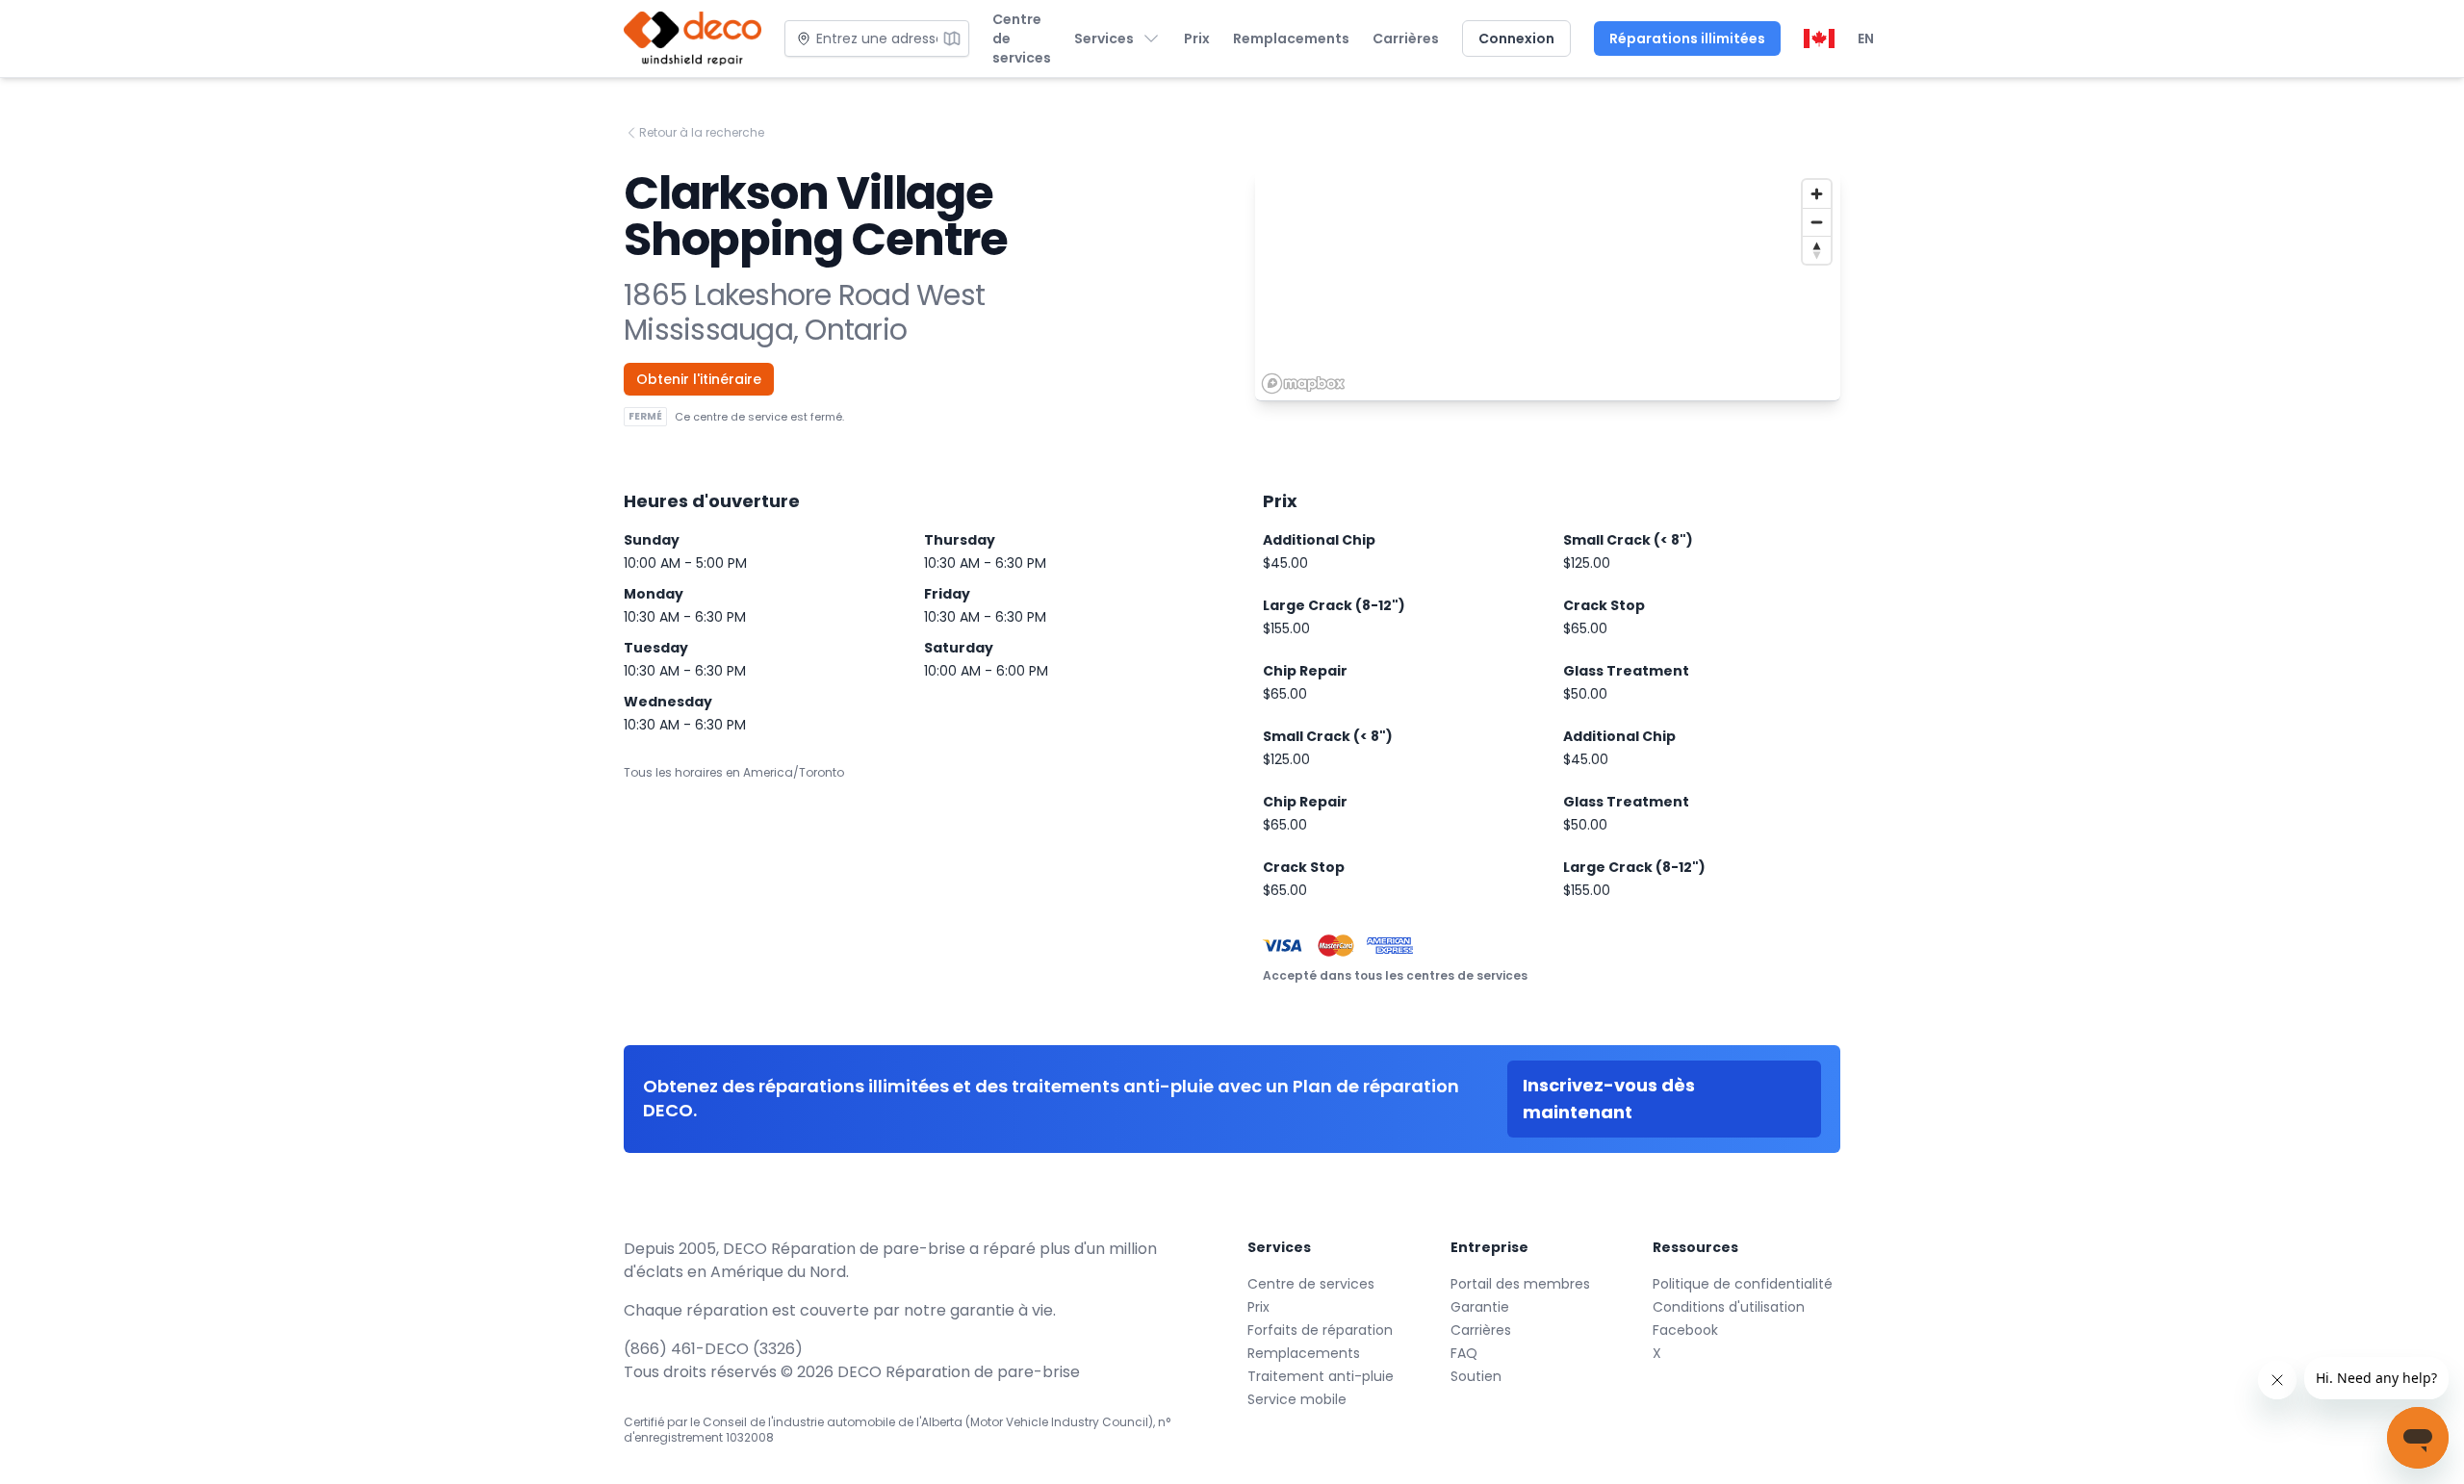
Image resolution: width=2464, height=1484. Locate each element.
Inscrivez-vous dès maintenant (1609, 1099)
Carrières (1406, 38)
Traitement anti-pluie (1321, 1376)
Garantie (1480, 1307)
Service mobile (1297, 1399)
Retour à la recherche (702, 133)
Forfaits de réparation (1320, 1330)
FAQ (1464, 1353)
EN (1866, 38)
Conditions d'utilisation (1729, 1307)
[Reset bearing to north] (1817, 250)
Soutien (1476, 1376)
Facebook (1685, 1330)
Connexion (1516, 38)
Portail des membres (1520, 1284)
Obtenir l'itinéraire (699, 379)
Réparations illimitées (1687, 38)
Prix (1197, 38)
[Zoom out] (1817, 222)
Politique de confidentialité (1743, 1284)
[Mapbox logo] (1303, 384)
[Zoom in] (1817, 194)
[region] (1548, 286)
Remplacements (1291, 38)
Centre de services (1022, 38)
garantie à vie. (1003, 1310)
